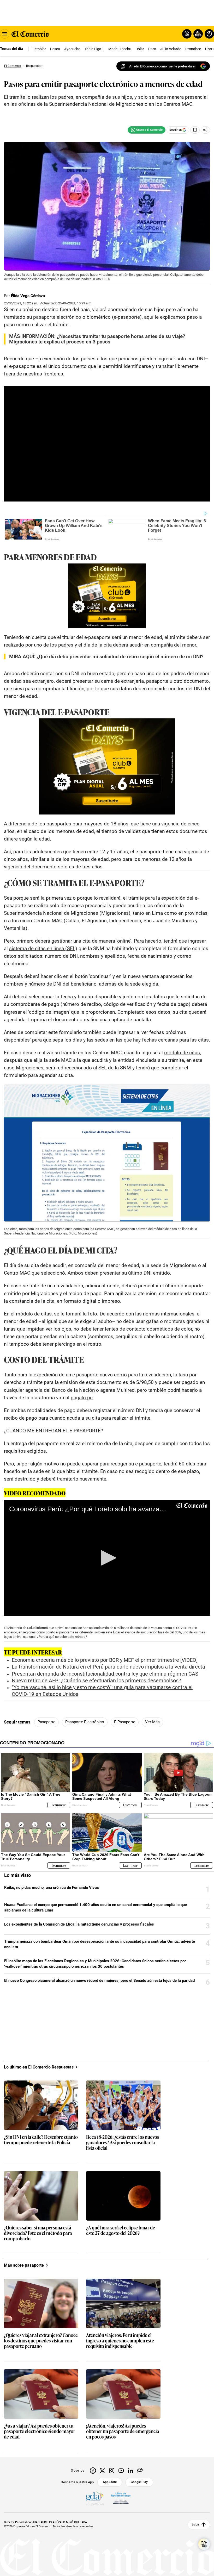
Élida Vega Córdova (28, 296)
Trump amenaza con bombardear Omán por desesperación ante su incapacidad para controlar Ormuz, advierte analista (100, 1944)
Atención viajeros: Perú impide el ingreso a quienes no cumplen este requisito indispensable (120, 2341)
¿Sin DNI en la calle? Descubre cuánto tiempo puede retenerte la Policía (41, 2140)
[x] (102, 2471)
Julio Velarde (171, 49)
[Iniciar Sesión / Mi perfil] (209, 34)
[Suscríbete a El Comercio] (197, 34)
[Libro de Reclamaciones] (121, 2498)
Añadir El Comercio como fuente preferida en (163, 66)
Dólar (140, 49)
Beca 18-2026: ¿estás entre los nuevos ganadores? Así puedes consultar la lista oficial (123, 2143)
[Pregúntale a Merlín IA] (204, 2544)
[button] (107, 1558)
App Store (110, 2482)
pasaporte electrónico (85, 1722)
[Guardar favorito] (195, 130)
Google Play (139, 2482)
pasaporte (46, 1722)
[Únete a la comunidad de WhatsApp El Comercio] (147, 130)
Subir (195, 2525)
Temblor (39, 49)
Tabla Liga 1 (94, 49)
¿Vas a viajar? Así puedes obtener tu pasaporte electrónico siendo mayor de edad (40, 2431)
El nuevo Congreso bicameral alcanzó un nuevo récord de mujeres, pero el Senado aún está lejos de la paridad (99, 1980)
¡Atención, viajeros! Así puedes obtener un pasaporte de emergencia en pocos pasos (123, 2431)
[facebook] (93, 2471)
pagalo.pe (82, 1398)
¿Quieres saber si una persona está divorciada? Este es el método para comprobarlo (38, 2233)
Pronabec (193, 49)
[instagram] (112, 2471)
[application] (107, 1558)
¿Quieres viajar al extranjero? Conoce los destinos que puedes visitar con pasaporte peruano (41, 2341)
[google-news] (140, 2471)
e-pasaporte (125, 1722)
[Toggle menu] (5, 34)
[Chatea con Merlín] (187, 34)
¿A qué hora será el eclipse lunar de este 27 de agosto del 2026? (121, 2230)
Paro (152, 49)
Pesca (55, 49)
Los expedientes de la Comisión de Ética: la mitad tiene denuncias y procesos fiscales (79, 1924)
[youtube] (121, 2471)
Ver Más (152, 1722)
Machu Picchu (120, 49)
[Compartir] (205, 130)
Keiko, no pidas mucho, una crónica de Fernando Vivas (52, 1888)
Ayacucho (72, 49)
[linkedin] (130, 2471)
